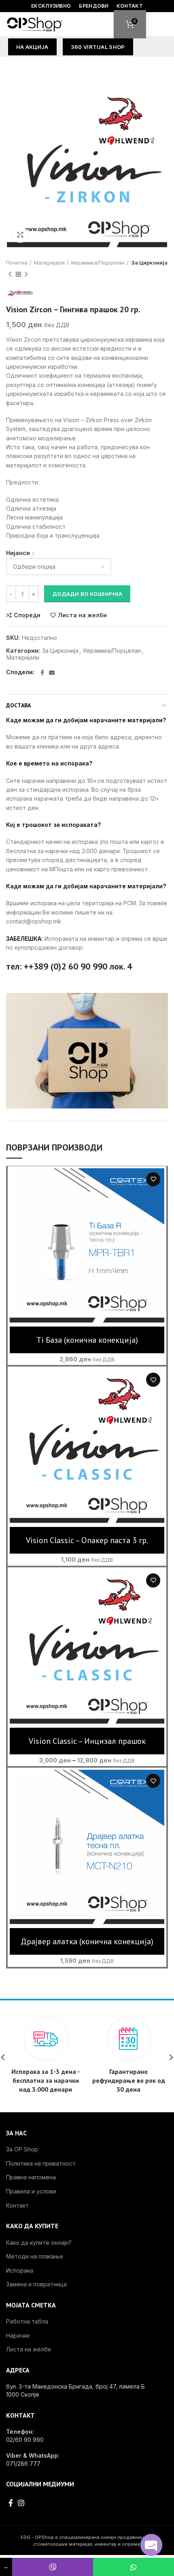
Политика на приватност (41, 2163)
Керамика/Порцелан (98, 263)
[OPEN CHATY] (151, 2545)
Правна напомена (31, 2177)
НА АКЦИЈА (32, 47)
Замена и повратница (36, 2284)
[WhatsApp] (134, 2567)
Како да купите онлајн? (39, 2243)
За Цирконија (149, 263)
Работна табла (27, 2321)
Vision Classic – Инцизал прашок (87, 1741)
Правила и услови (31, 2191)
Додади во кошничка (87, 594)
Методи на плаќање (35, 2256)
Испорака (20, 2270)
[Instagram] (21, 2503)
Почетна (17, 263)
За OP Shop (22, 2149)
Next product (26, 274)
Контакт (17, 2205)
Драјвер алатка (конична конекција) (87, 1941)
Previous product (10, 274)
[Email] (52, 673)
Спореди (27, 615)
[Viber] (53, 2567)
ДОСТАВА (18, 705)
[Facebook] (42, 673)
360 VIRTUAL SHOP (98, 47)
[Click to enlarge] (20, 235)
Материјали (49, 263)
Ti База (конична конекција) (87, 1340)
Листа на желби (82, 615)
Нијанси (19, 553)
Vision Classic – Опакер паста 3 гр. (87, 1540)
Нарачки (18, 2335)
